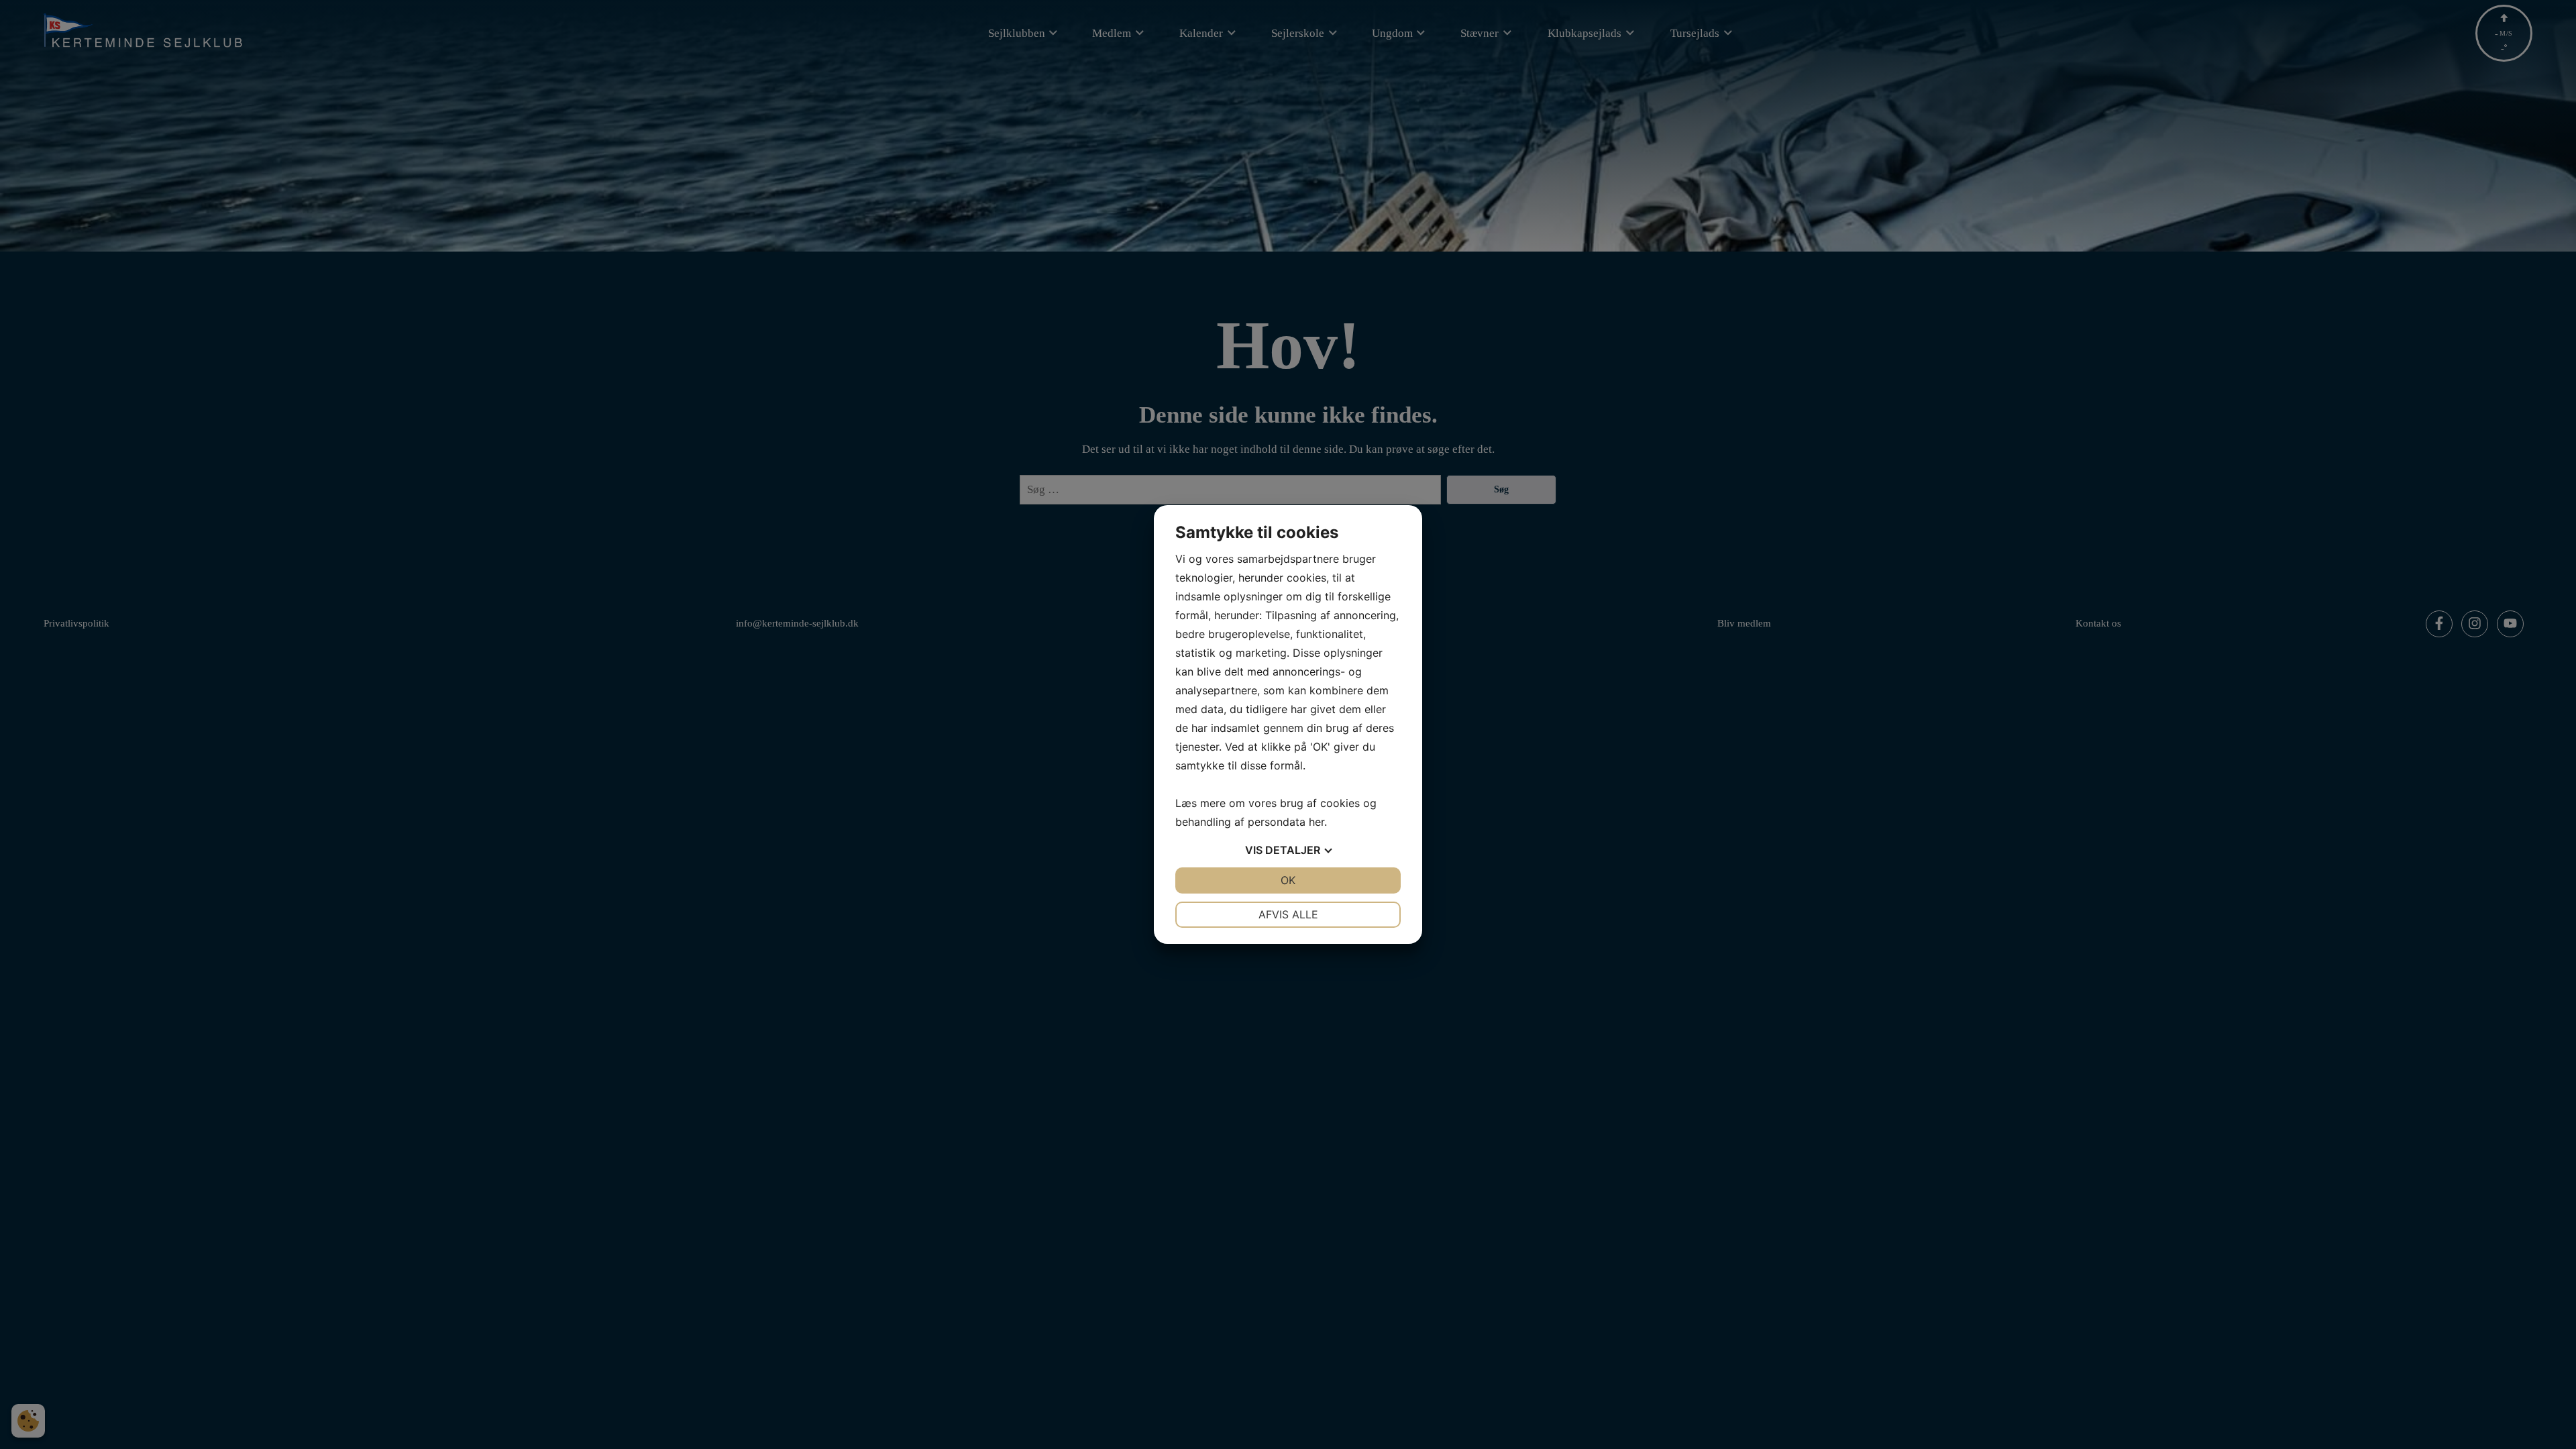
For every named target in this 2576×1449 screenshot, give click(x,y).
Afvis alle (1288, 914)
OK (1288, 880)
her (1317, 822)
